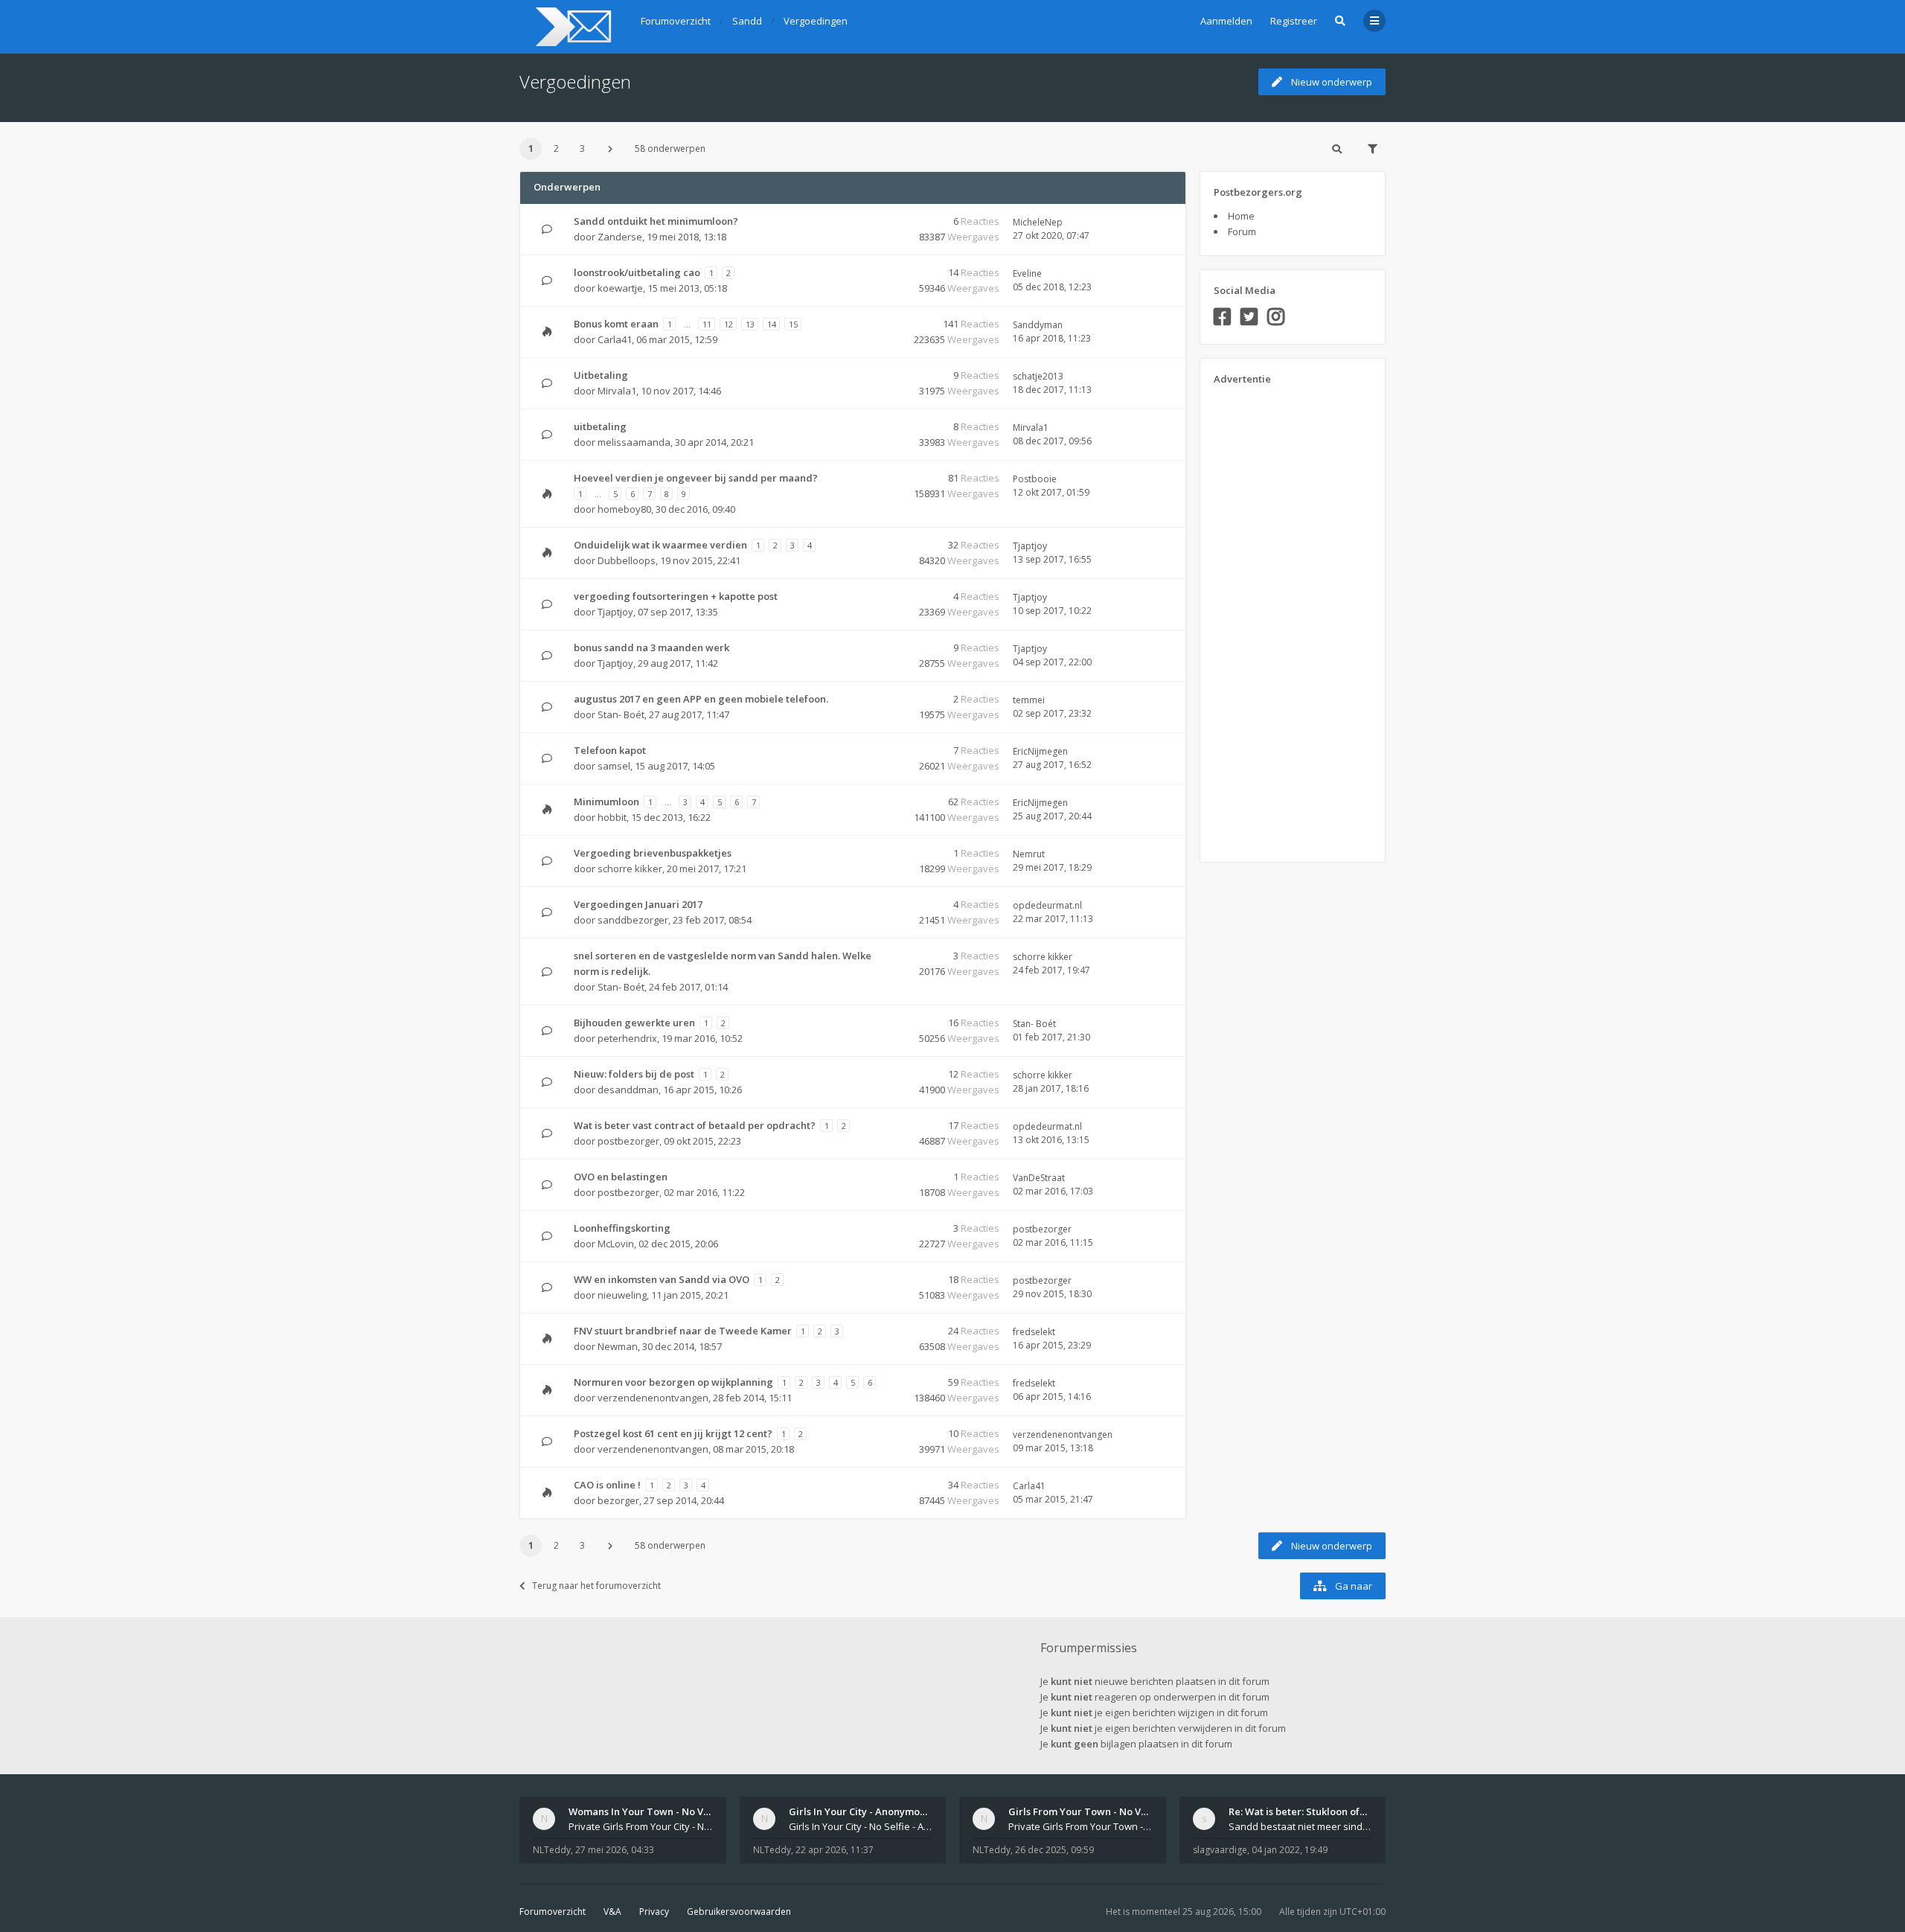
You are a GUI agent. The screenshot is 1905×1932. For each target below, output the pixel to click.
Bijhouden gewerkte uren (634, 1023)
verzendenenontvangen (653, 1398)
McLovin (616, 1244)
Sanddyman (1038, 325)
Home (1241, 216)
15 (793, 324)
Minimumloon (606, 802)
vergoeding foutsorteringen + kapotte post (676, 596)
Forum (1242, 231)
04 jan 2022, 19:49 (1290, 1850)
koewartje (620, 288)
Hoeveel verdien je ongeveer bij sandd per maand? (696, 478)
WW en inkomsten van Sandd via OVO (662, 1279)
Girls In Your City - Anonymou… (861, 1811)
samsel (614, 766)
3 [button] (582, 148)
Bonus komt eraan (616, 324)
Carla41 (615, 339)
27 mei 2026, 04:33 (615, 1850)
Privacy (654, 1912)
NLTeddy (552, 1850)
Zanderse (620, 237)
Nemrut (1029, 854)
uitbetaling (600, 426)
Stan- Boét (621, 714)
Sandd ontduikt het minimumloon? (656, 221)
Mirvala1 (617, 391)
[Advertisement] (1273, 618)
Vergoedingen (575, 81)
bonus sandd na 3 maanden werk (651, 647)
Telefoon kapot (610, 750)
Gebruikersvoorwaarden (739, 1912)
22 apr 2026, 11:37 (835, 1850)
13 (750, 324)
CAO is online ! (607, 1485)
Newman (618, 1346)
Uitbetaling (601, 375)
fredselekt (1034, 1332)
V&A (612, 1912)
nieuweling (622, 1295)
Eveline (1027, 274)
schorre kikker (630, 869)
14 (772, 324)
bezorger (618, 1500)
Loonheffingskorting (622, 1228)
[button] (610, 149)
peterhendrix (627, 1038)
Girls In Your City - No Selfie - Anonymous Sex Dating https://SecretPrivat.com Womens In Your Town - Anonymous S (861, 1826)
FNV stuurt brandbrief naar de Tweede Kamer (683, 1331)
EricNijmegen (1040, 751)
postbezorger (628, 1141)
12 (729, 324)
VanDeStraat (1039, 1178)
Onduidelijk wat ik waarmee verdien (660, 545)
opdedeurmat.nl (1047, 905)
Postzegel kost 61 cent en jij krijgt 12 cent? (673, 1433)
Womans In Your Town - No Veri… (646, 1811)
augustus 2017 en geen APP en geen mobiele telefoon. (701, 699)
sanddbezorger (633, 920)
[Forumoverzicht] (571, 27)
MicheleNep (1038, 222)
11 (707, 324)
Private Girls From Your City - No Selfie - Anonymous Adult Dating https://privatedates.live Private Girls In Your (641, 1826)
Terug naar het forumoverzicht (596, 1586)
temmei (1029, 700)
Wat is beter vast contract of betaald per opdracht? (695, 1125)
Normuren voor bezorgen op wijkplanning (673, 1382)
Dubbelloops (627, 560)
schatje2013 (1038, 376)
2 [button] (556, 148)
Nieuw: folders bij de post (634, 1074)
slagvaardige (1220, 1850)
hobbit (612, 817)
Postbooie (1035, 479)
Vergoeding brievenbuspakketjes (653, 853)
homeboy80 (624, 509)
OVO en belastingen (621, 1177)
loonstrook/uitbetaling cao (637, 272)
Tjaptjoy (1030, 546)
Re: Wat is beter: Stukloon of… (1298, 1811)
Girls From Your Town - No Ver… (1083, 1811)
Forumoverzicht (553, 1912)
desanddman (628, 1090)
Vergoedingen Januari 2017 (638, 904)
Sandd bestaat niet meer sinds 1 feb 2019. (1301, 1826)
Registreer (1294, 21)
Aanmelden (1226, 21)
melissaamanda (634, 442)
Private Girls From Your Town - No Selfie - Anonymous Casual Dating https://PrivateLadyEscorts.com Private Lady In (1080, 1826)
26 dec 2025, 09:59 (1054, 1850)
